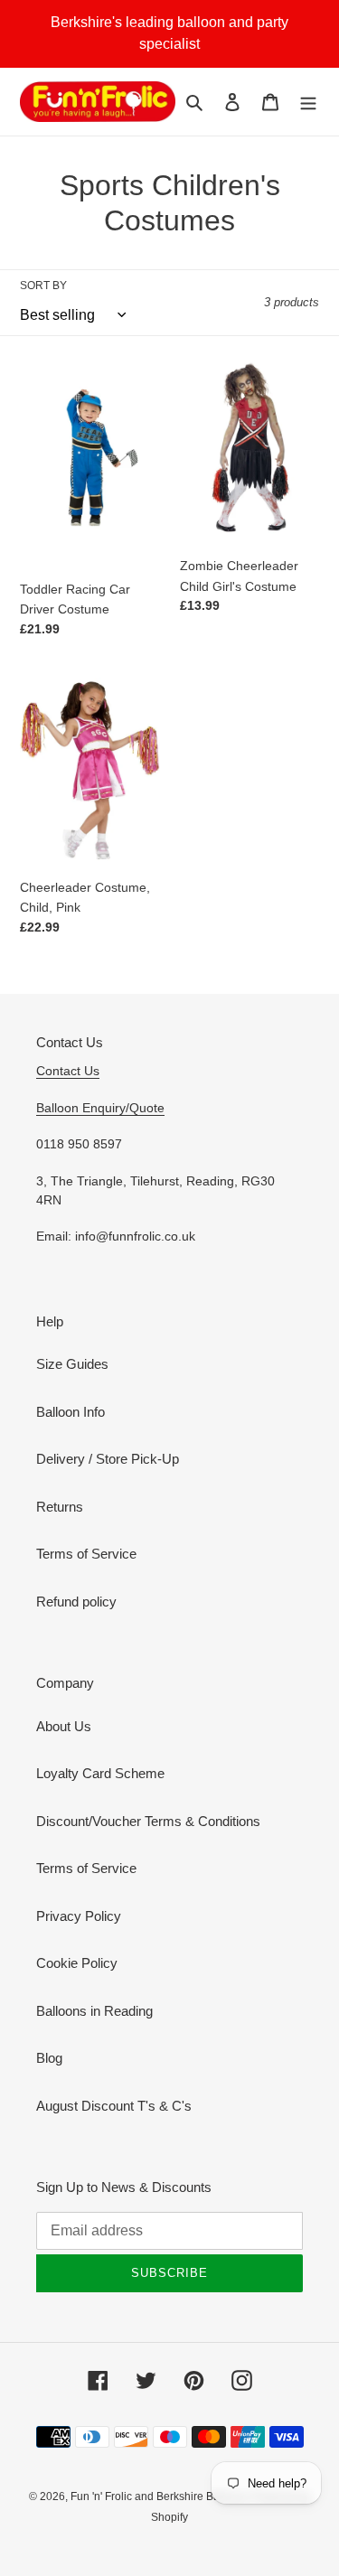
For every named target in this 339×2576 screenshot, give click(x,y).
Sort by (43, 286)
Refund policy (76, 1602)
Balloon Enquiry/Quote (100, 1108)
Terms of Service (86, 1554)
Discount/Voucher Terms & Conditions (148, 1821)
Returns (60, 1507)
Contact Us (68, 1071)
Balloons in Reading (94, 2011)
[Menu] (308, 102)
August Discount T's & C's (114, 2106)
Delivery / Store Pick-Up (108, 1459)
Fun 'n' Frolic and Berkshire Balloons (161, 2496)
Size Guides (72, 1364)
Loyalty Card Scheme (100, 1773)
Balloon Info (71, 1412)
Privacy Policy (79, 1916)
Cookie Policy (77, 1963)
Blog (49, 2058)
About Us (64, 1726)
